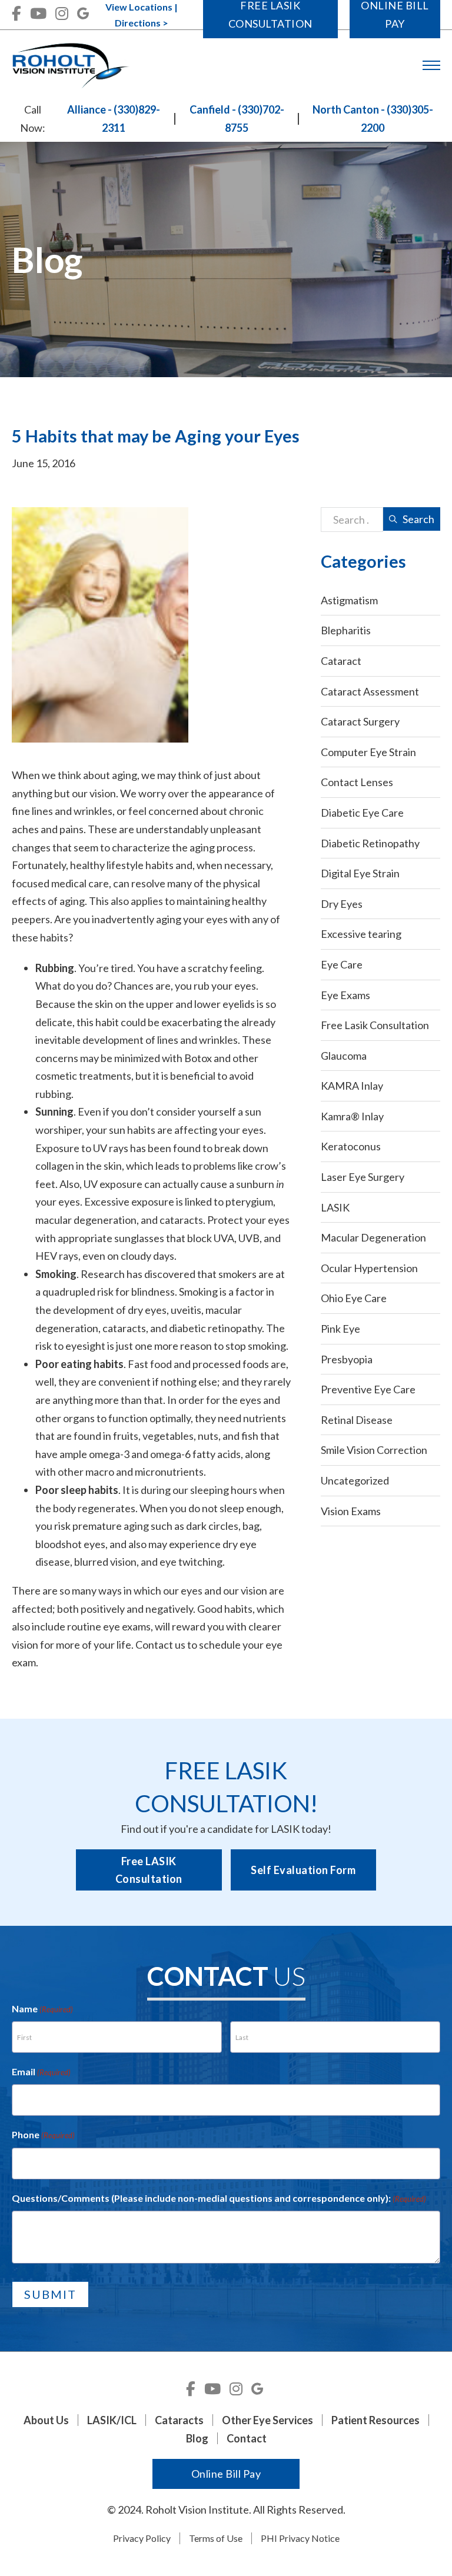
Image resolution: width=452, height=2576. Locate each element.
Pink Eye (340, 1329)
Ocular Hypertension (369, 1268)
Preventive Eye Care (368, 1389)
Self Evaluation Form (303, 1870)
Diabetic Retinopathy (370, 843)
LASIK (335, 1207)
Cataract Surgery (360, 721)
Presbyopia (347, 1359)
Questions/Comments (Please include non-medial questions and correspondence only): (219, 2198)
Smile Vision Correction (374, 1450)
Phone (43, 2134)
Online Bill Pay (226, 2474)
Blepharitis (346, 630)
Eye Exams (345, 995)
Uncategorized (355, 1480)
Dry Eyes (342, 904)
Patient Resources (375, 2420)
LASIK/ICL (112, 2420)
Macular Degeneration (373, 1237)
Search (418, 519)
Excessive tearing (361, 934)
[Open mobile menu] (431, 65)
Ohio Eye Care (354, 1298)
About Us (46, 2420)
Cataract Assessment (370, 691)
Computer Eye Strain (368, 752)
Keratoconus (351, 1146)
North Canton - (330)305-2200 (373, 119)
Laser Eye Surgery (363, 1177)
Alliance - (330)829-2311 (114, 119)
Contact (154, 1645)
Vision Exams (351, 1511)
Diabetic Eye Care (362, 813)
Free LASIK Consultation (149, 1870)
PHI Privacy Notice (300, 2538)
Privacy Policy (142, 2538)
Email (41, 2071)
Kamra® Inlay (352, 1116)
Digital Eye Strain (360, 873)
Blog (197, 2438)
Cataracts (179, 2420)
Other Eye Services (267, 2420)
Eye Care (342, 964)
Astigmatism (349, 600)
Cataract (341, 661)
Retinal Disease (357, 1420)
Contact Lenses (357, 782)
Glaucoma (344, 1056)
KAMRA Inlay (352, 1086)
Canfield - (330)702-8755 (237, 119)
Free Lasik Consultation (375, 1025)
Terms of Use (216, 2538)
